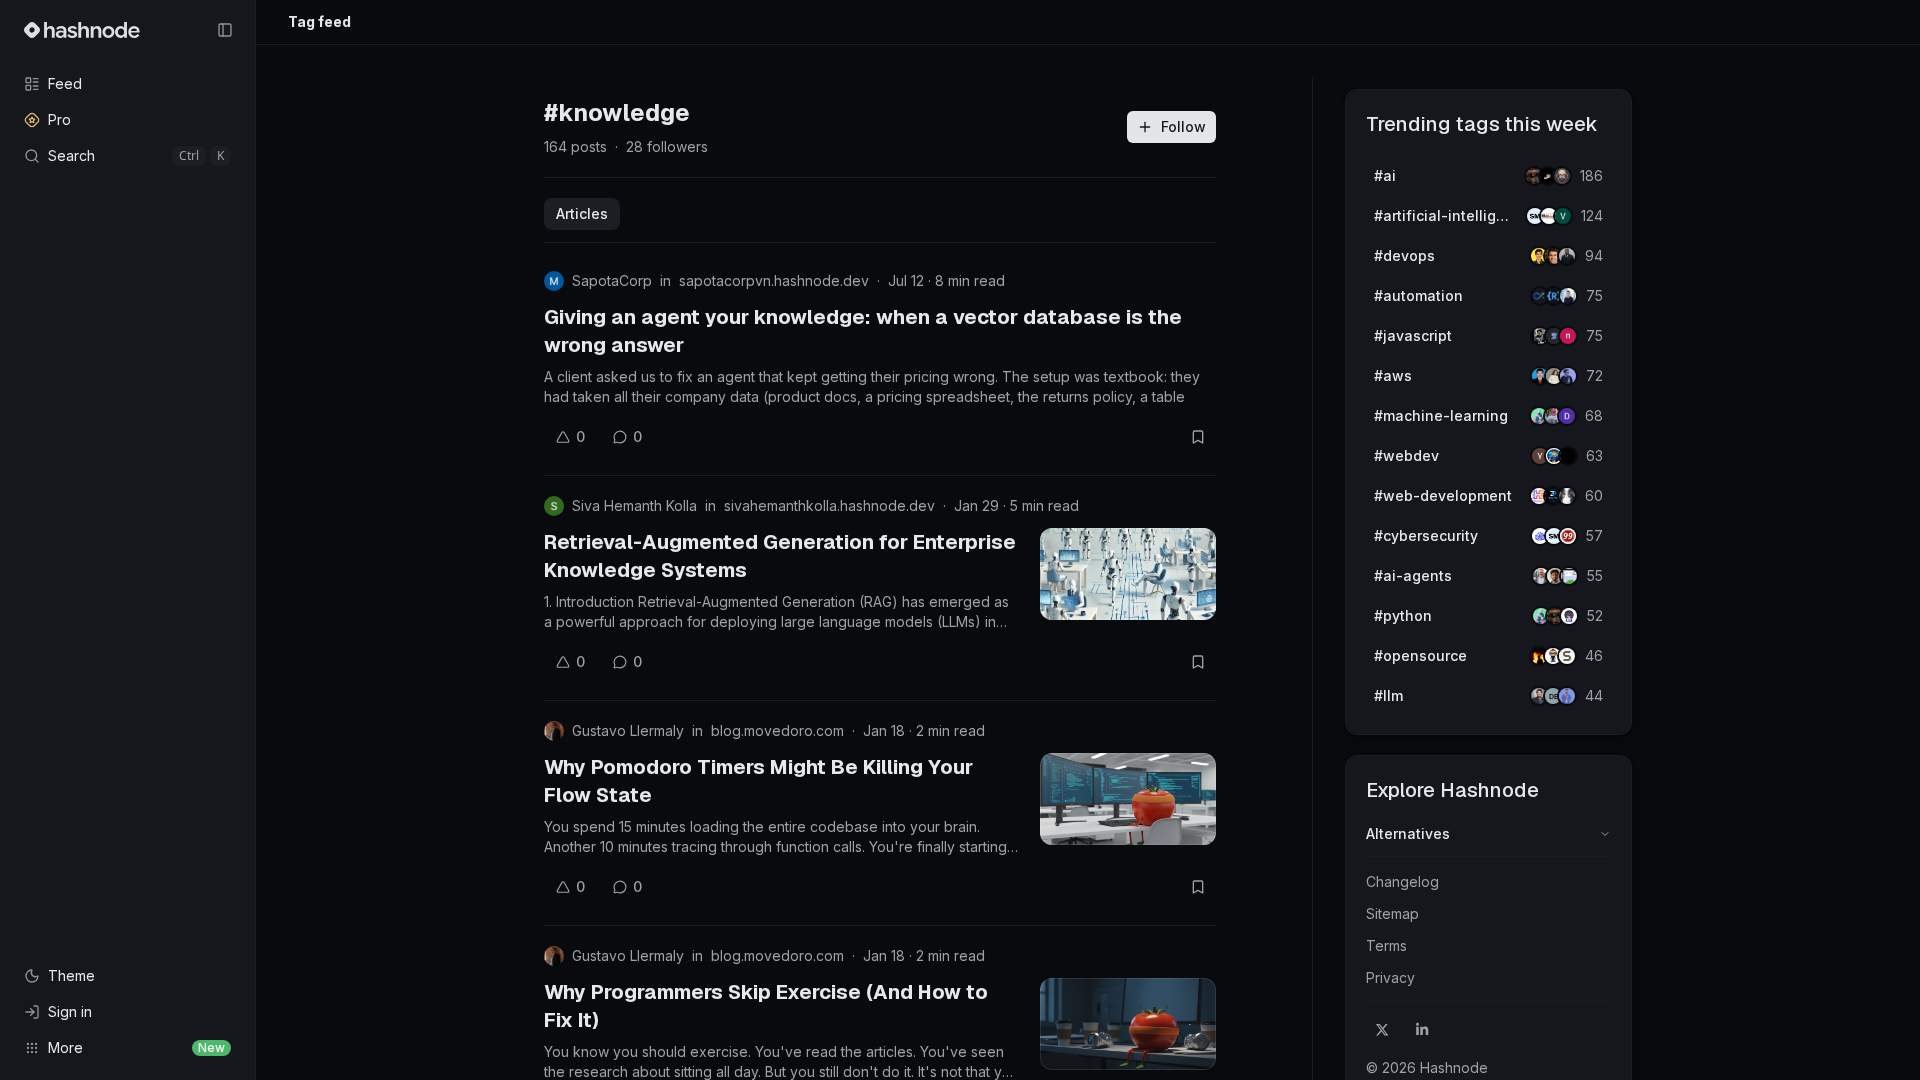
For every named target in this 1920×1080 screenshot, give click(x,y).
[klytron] (1567, 256)
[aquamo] (1567, 496)
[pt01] (1567, 416)
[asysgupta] (1568, 376)
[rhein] (1568, 456)
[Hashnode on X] (1382, 1030)
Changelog (1402, 881)
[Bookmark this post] (1198, 437)
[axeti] (1568, 296)
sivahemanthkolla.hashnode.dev (829, 505)
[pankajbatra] (1567, 696)
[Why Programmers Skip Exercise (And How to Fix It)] (1128, 1024)
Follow (1183, 126)
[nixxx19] (1568, 336)
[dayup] (1563, 216)
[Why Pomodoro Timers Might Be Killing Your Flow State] (1128, 799)
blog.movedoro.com (777, 730)
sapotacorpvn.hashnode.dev (774, 280)
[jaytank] (1569, 616)
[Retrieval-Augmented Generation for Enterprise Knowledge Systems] (1128, 574)
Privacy (1390, 977)
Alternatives (1408, 833)
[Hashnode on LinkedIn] (1422, 1030)
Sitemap (1392, 913)
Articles (582, 213)
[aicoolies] (1562, 176)
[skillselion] (1567, 656)
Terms (1386, 945)
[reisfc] (1569, 576)
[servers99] (1568, 536)
